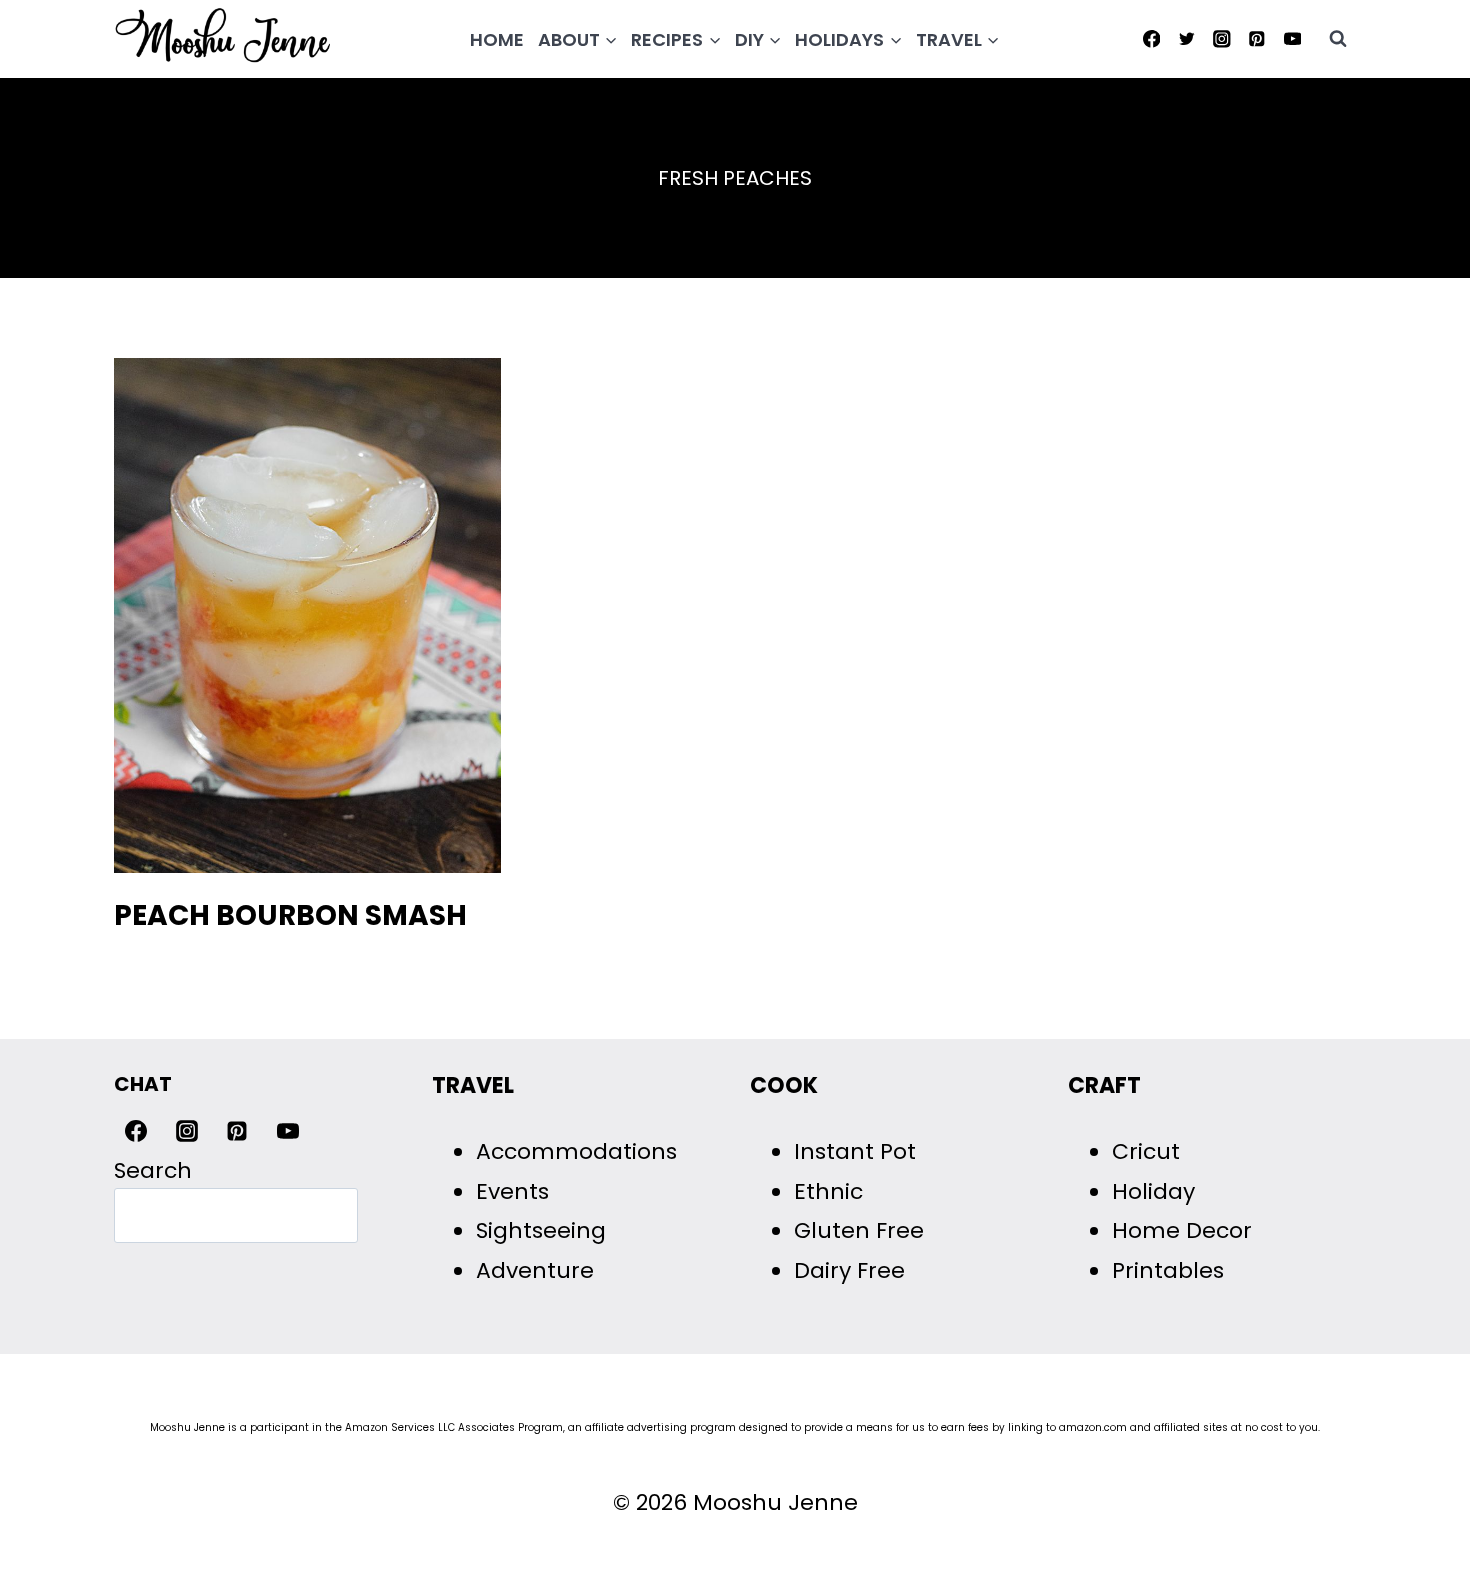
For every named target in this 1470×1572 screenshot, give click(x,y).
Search (153, 1170)
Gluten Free (859, 1230)
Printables (1168, 1270)
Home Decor (1182, 1230)
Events (512, 1191)
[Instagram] (1221, 38)
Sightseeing (541, 1230)
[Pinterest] (1257, 38)
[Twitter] (1186, 38)
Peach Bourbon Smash (290, 915)
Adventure (535, 1270)
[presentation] (307, 615)
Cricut (1146, 1151)
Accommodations (576, 1151)
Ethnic (828, 1191)
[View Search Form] (1338, 39)
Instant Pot (855, 1151)
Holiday (1153, 1191)
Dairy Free (849, 1270)
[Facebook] (1151, 38)
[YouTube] (1292, 38)
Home (497, 39)
